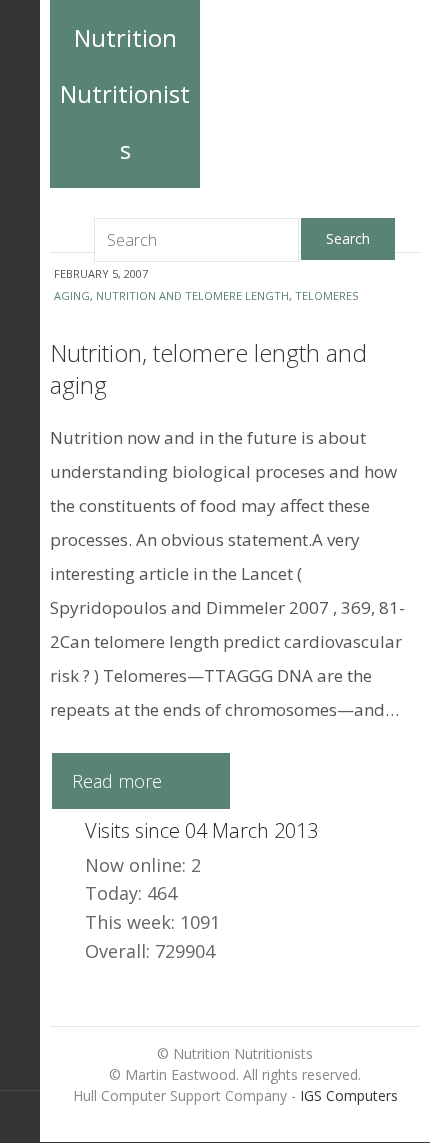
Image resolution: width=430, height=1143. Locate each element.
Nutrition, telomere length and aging (208, 368)
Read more (117, 781)
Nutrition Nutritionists (125, 93)
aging (72, 295)
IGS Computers (349, 1095)
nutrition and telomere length (192, 295)
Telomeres (326, 295)
